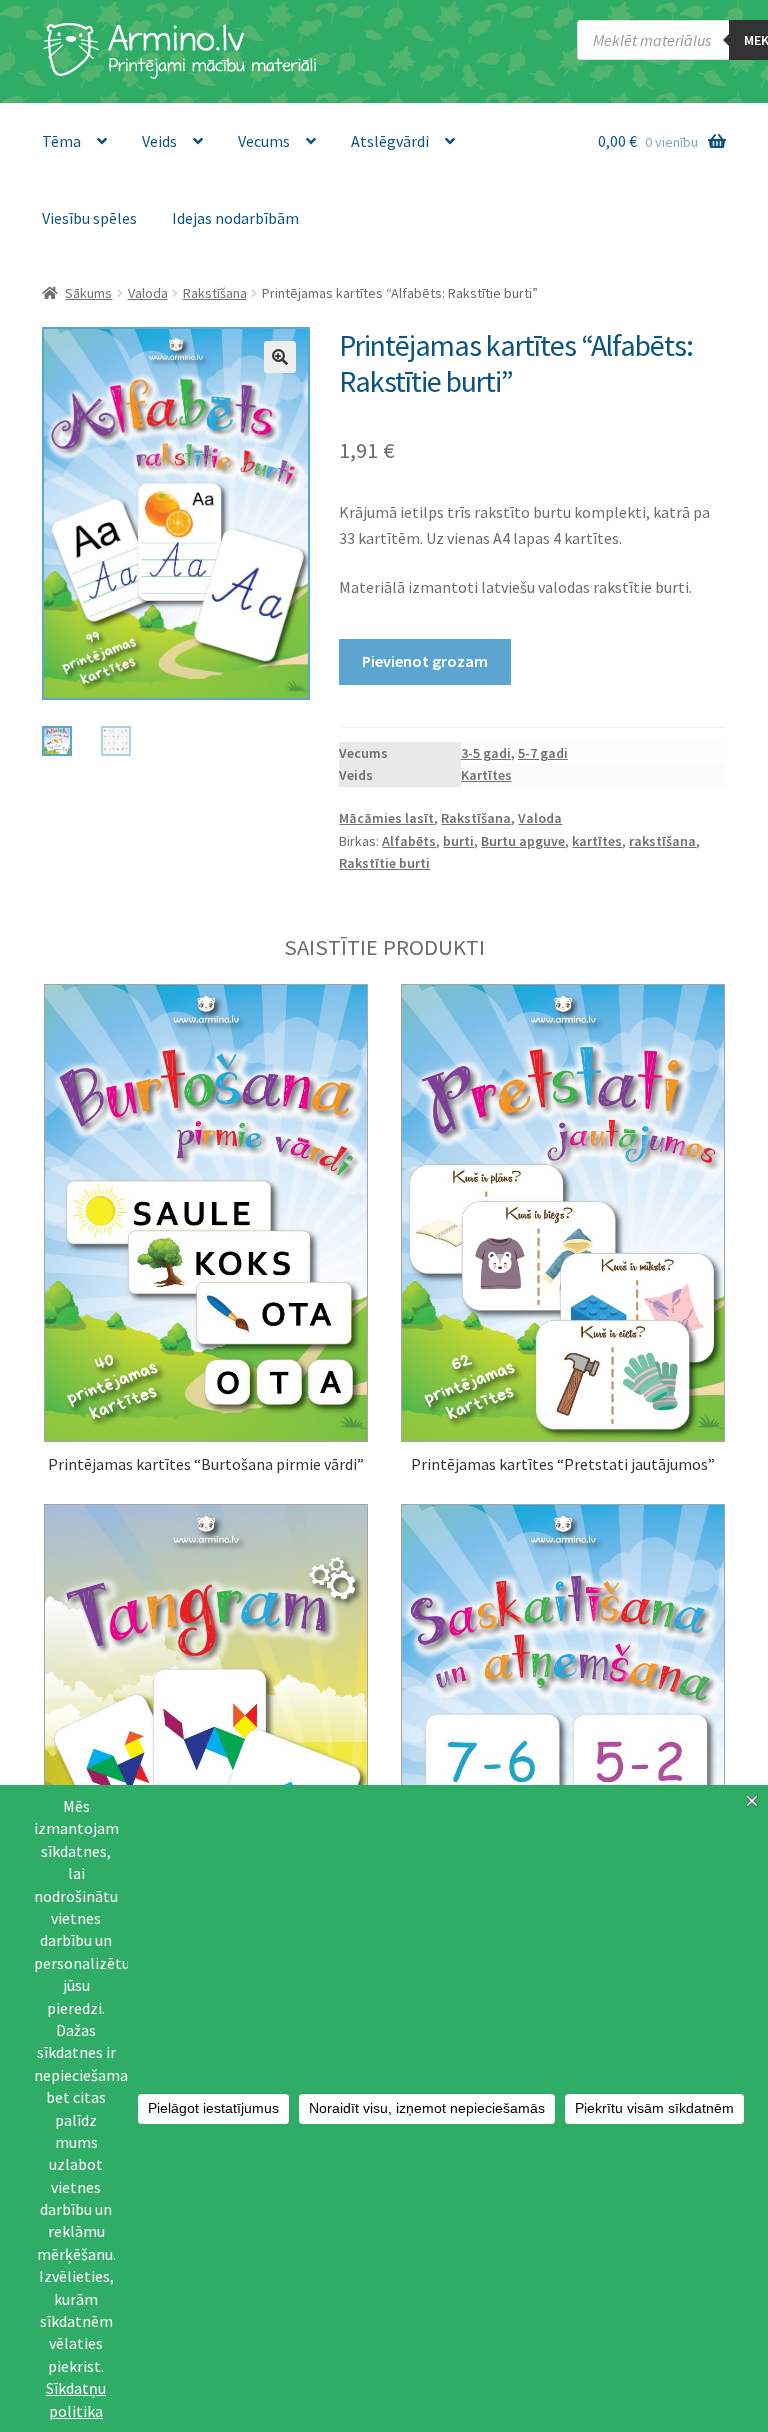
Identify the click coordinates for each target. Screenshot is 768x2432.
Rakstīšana (215, 293)
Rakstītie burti (384, 863)
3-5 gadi (486, 753)
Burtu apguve (523, 841)
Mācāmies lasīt (386, 818)
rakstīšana (662, 841)
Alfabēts (409, 841)
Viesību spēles (89, 218)
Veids (159, 141)
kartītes (597, 841)
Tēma (61, 141)
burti (458, 841)
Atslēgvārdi (390, 141)
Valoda (148, 293)
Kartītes (486, 775)
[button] (280, 357)
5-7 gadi (543, 753)
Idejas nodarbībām (235, 218)
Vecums (264, 141)
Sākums (88, 293)
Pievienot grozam (425, 661)
